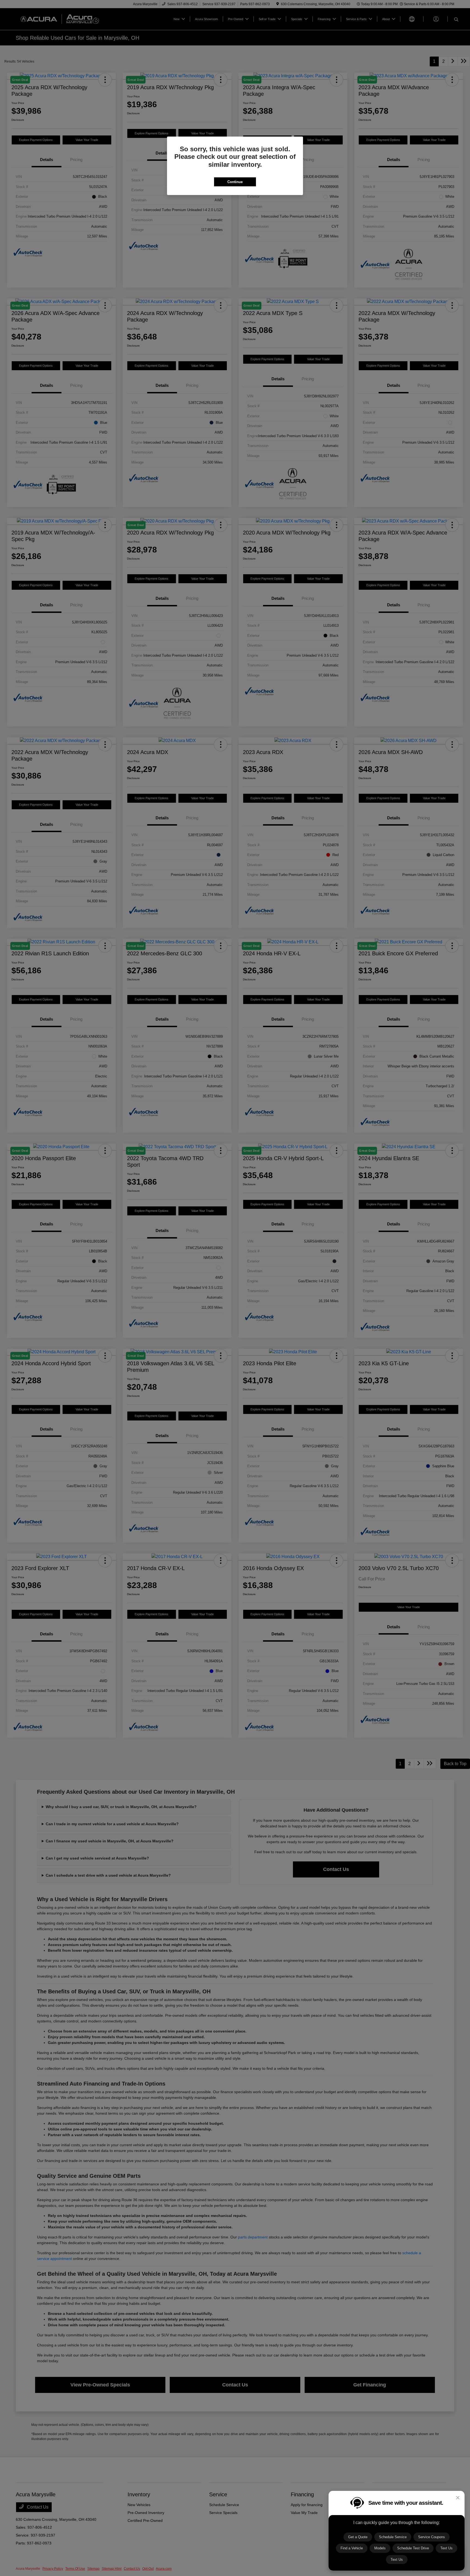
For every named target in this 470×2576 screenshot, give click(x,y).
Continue (235, 182)
